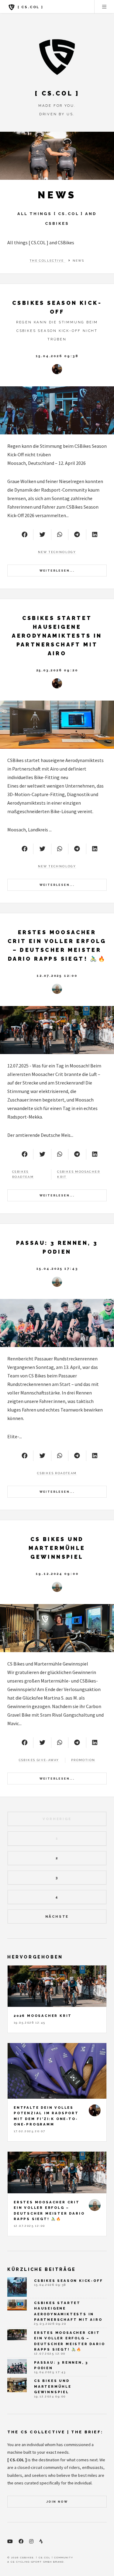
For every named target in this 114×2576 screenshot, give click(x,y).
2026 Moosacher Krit (43, 2016)
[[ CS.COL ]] (57, 57)
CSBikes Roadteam (57, 1473)
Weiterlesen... (57, 571)
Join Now (57, 2502)
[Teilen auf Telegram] (77, 534)
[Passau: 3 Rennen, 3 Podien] (57, 1323)
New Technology (57, 552)
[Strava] (41, 2541)
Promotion (83, 1760)
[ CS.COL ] (30, 7)
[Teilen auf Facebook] (24, 534)
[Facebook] (21, 2541)
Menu (104, 7)
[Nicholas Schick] (57, 369)
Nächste (57, 1916)
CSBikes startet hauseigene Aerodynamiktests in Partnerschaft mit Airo (57, 636)
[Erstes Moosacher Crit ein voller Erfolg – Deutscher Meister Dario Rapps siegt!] (57, 1030)
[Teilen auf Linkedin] (95, 534)
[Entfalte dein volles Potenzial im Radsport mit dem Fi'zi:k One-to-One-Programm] (57, 2071)
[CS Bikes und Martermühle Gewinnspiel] (57, 1628)
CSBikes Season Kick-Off (68, 2281)
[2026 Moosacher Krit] (57, 1986)
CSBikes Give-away (39, 1760)
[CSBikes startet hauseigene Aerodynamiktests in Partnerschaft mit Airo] (57, 725)
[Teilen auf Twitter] (42, 534)
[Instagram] (31, 2541)
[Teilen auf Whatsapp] (60, 534)
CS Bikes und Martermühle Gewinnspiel (57, 1548)
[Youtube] (10, 2541)
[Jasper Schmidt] (57, 989)
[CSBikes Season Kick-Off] (57, 410)
